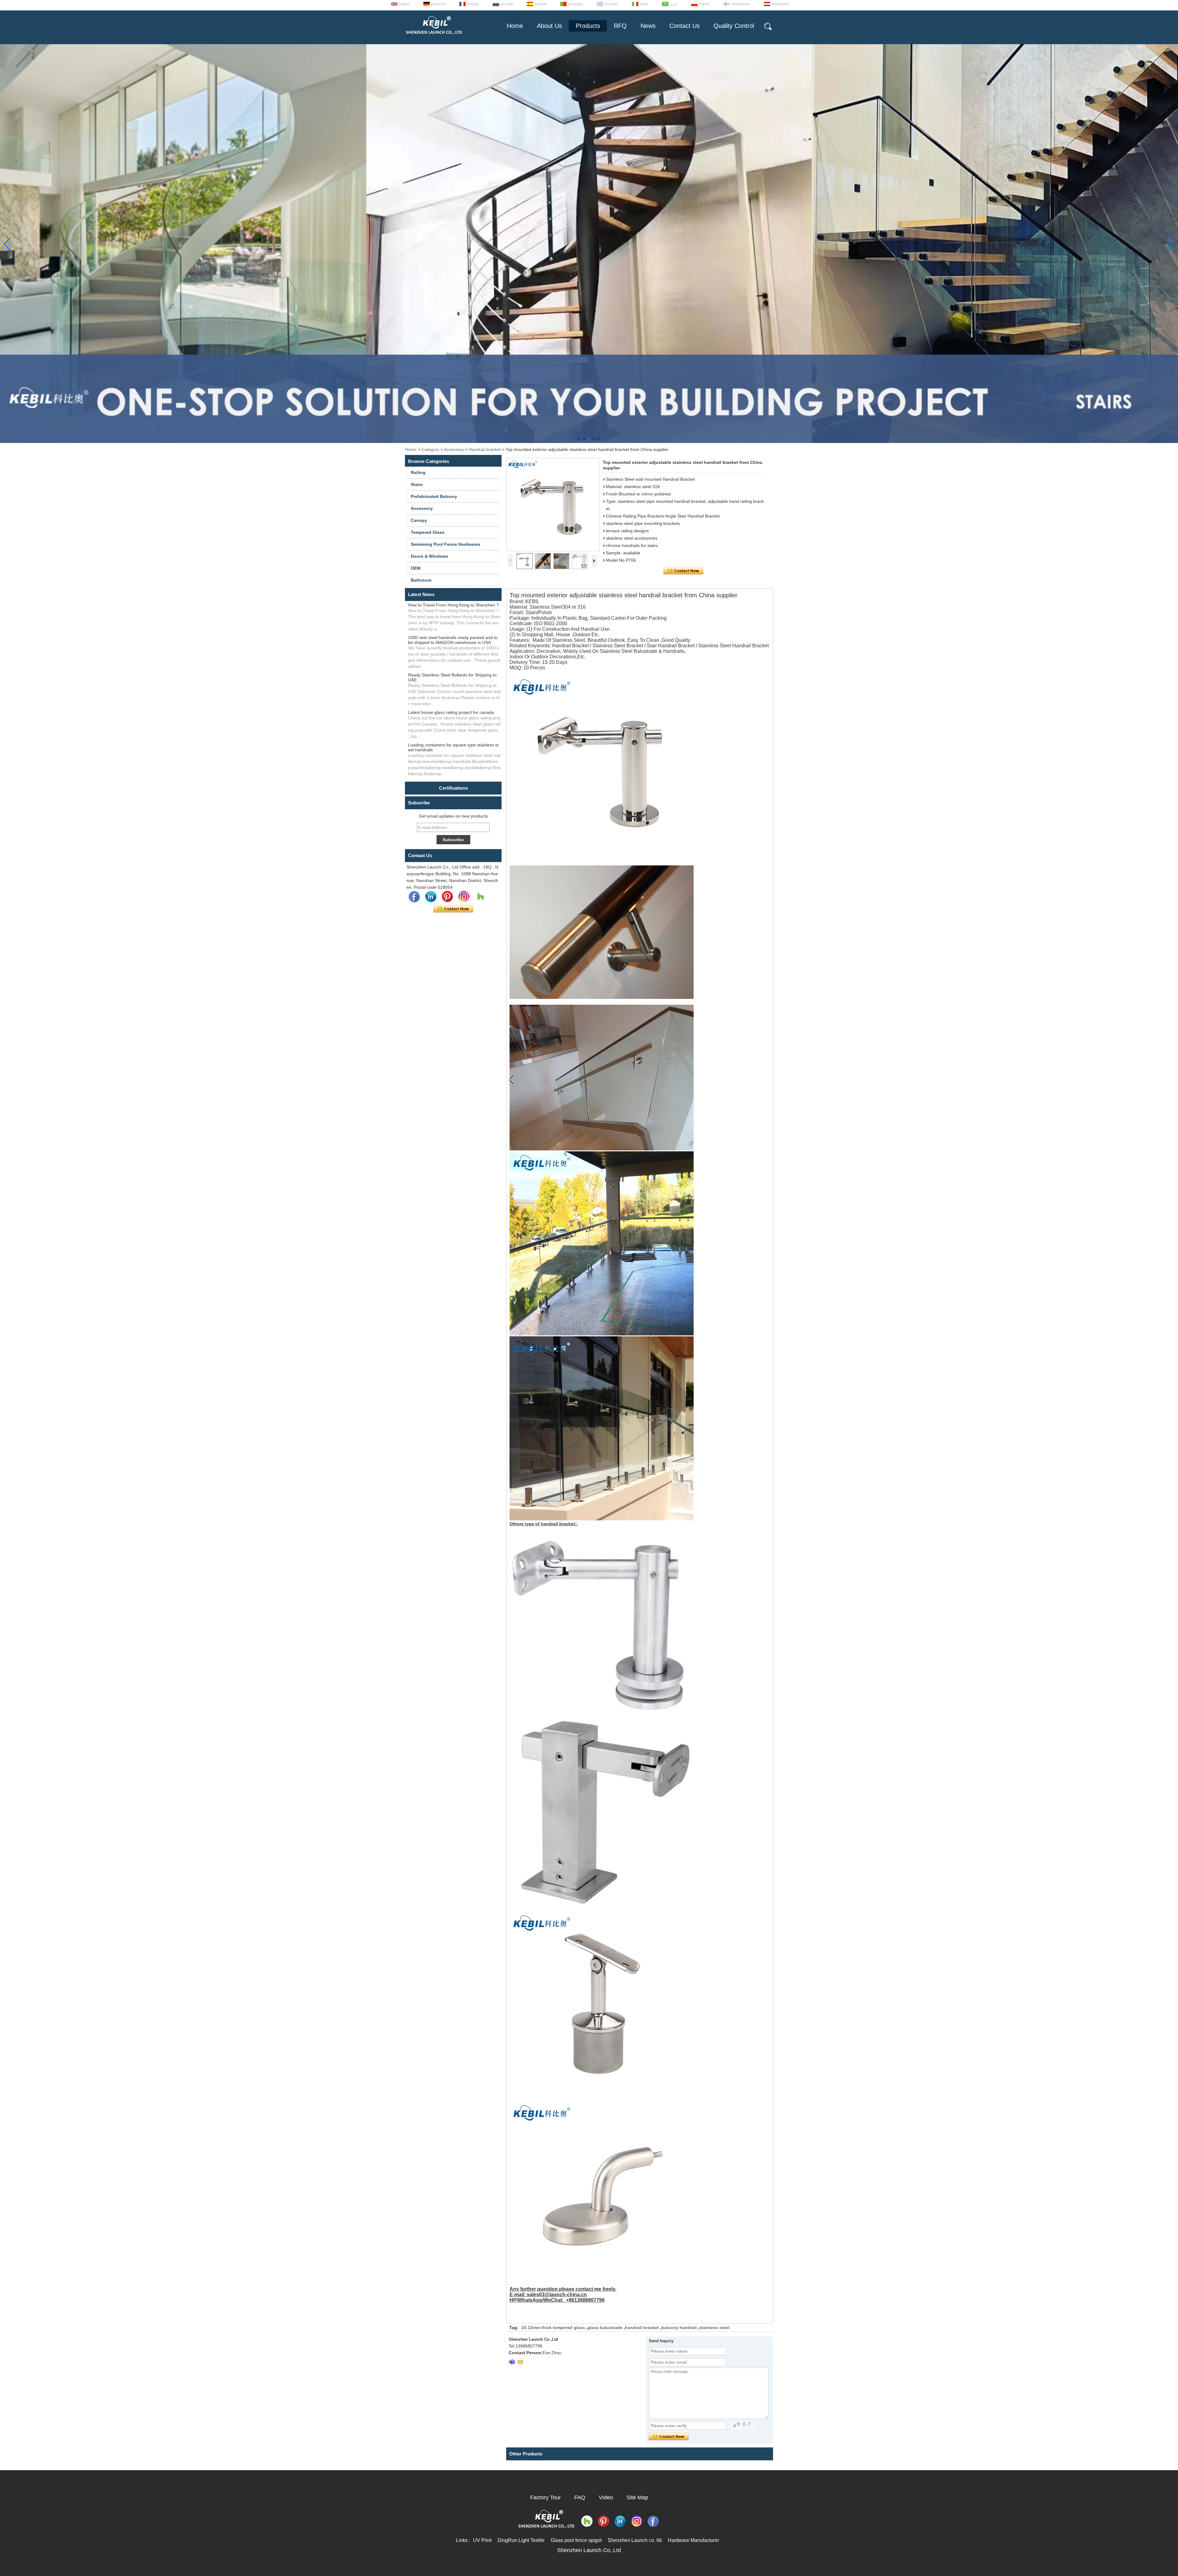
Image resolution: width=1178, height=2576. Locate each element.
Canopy (419, 520)
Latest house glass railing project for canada (451, 712)
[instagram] (464, 897)
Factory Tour (545, 2497)
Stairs (417, 484)
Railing (418, 472)
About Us (549, 26)
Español (540, 4)
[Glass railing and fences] (589, 441)
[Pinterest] (447, 897)
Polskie (704, 4)
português (575, 4)
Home (515, 26)
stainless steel (714, 2328)
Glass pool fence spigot (576, 2540)
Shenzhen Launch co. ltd (635, 2540)
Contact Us (685, 26)
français (473, 4)
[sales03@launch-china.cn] (520, 2362)
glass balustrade (605, 2328)
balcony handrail (679, 2328)
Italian (644, 4)
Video (606, 2497)
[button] (579, 439)
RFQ (620, 26)
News (648, 26)
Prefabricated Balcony (434, 496)
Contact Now (453, 909)
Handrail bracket (485, 449)
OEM (416, 568)
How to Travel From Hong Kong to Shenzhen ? (453, 605)
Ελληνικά (611, 4)
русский (507, 4)
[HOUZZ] (480, 897)
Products (588, 26)
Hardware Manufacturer (693, 2540)
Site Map (637, 2497)
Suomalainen (741, 4)
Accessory (454, 449)
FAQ (580, 2497)
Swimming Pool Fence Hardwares (446, 544)
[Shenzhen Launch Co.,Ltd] (433, 37)
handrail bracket (642, 2328)
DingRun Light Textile (521, 2540)
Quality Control (734, 26)
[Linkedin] (431, 897)
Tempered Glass (428, 532)
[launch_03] (512, 2362)
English (404, 4)
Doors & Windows (429, 556)
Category (430, 449)
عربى (674, 4)
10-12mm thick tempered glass (553, 2328)
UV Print (482, 2540)
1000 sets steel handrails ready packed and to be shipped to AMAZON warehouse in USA (453, 640)
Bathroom (421, 580)
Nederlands (780, 4)
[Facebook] (414, 897)
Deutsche (438, 4)
